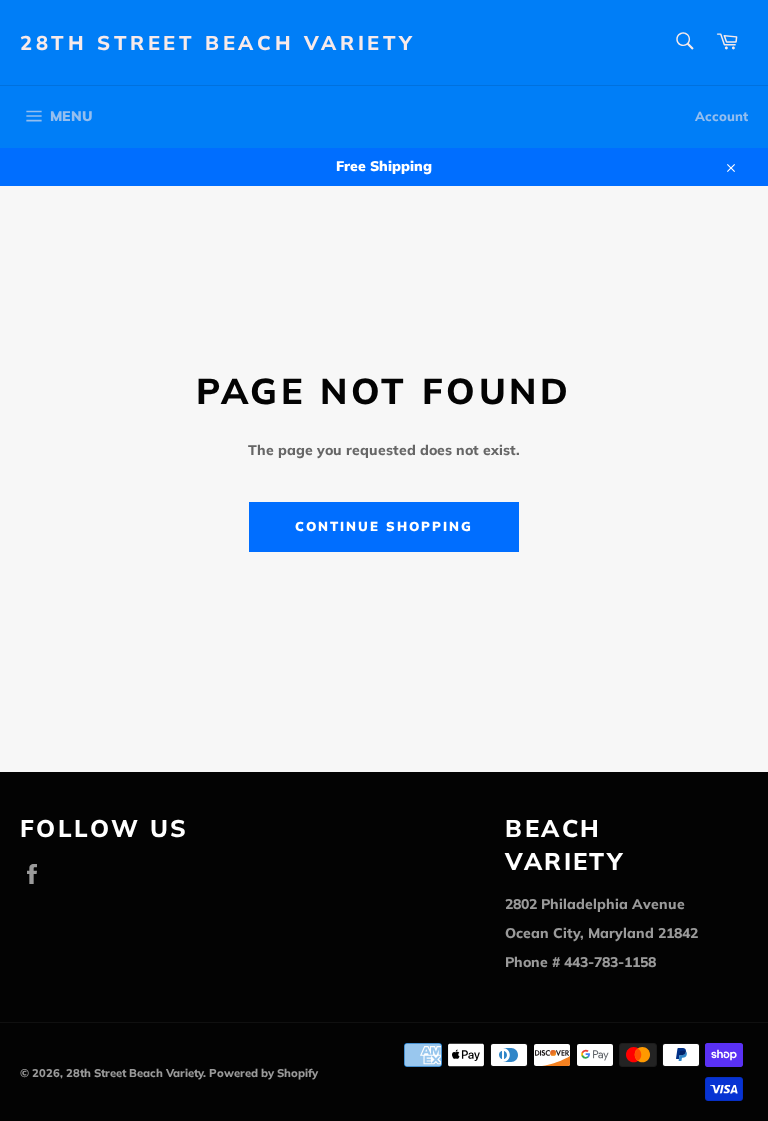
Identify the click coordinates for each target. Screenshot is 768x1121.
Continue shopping (383, 526)
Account (721, 116)
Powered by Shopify (263, 1073)
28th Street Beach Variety (218, 42)
